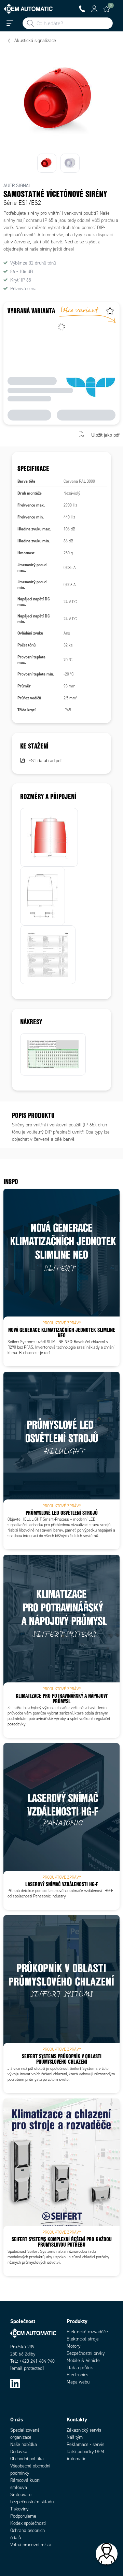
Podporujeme (23, 2516)
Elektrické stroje (83, 2339)
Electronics (77, 2375)
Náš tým (75, 2437)
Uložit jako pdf (105, 435)
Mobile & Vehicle (83, 2360)
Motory (73, 2346)
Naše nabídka (24, 2444)
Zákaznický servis (84, 2430)
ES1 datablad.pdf (45, 761)
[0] (107, 9)
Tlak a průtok (80, 2368)
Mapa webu (78, 2382)
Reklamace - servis (85, 2444)
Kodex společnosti (28, 2523)
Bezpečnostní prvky (86, 2353)
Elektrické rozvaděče (87, 2332)
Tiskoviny (19, 2509)
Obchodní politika (27, 2459)
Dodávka (19, 2452)
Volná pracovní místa (31, 2545)
